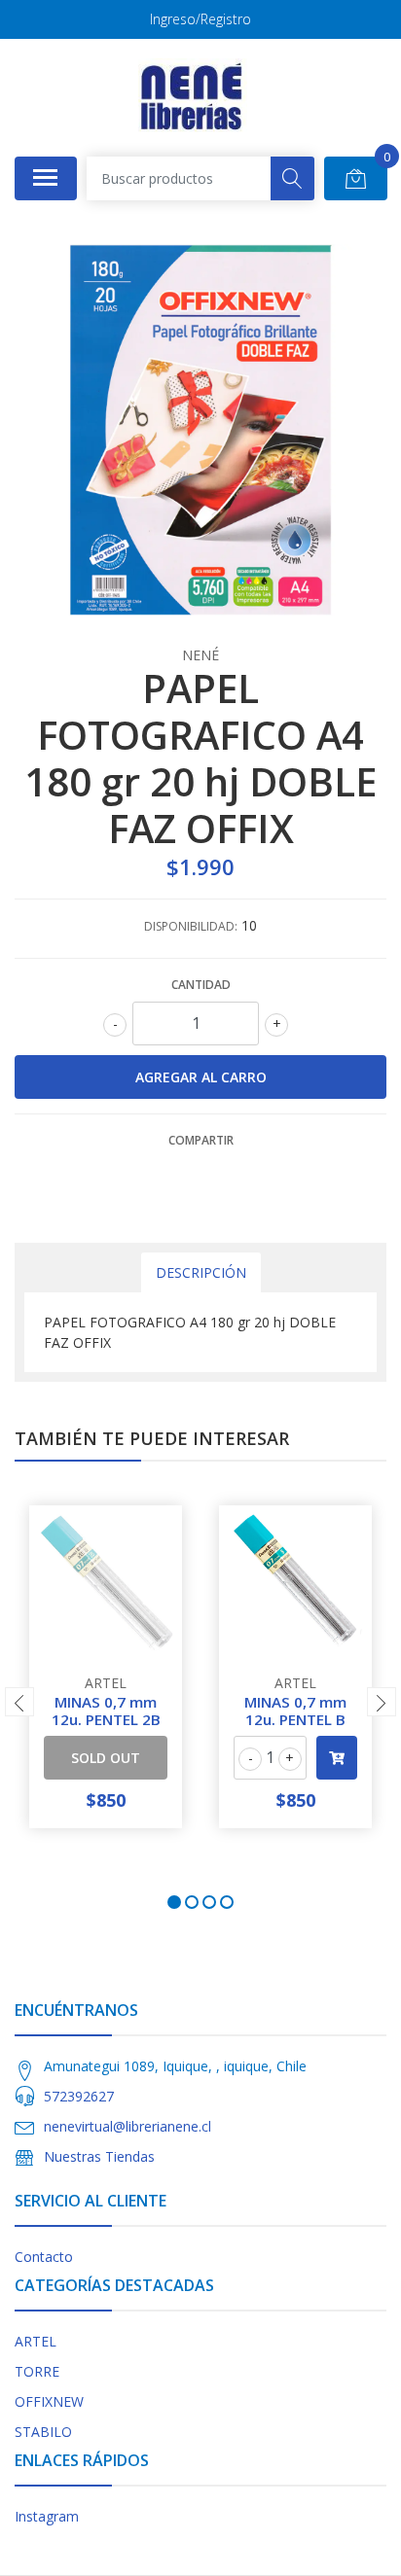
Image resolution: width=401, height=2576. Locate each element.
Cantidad (201, 985)
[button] (174, 1902)
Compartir (201, 1140)
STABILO (43, 2432)
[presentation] (19, 1702)
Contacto (44, 2257)
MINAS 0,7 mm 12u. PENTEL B (295, 1711)
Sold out (106, 1758)
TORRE (37, 2371)
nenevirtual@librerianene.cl (128, 2126)
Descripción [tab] (201, 1272)
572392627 (79, 2096)
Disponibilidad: (191, 926)
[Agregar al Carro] (337, 1758)
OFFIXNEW (49, 2401)
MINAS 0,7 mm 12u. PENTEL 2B (106, 1711)
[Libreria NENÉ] (193, 97)
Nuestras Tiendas (99, 2156)
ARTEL (36, 2341)
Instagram (47, 2516)
